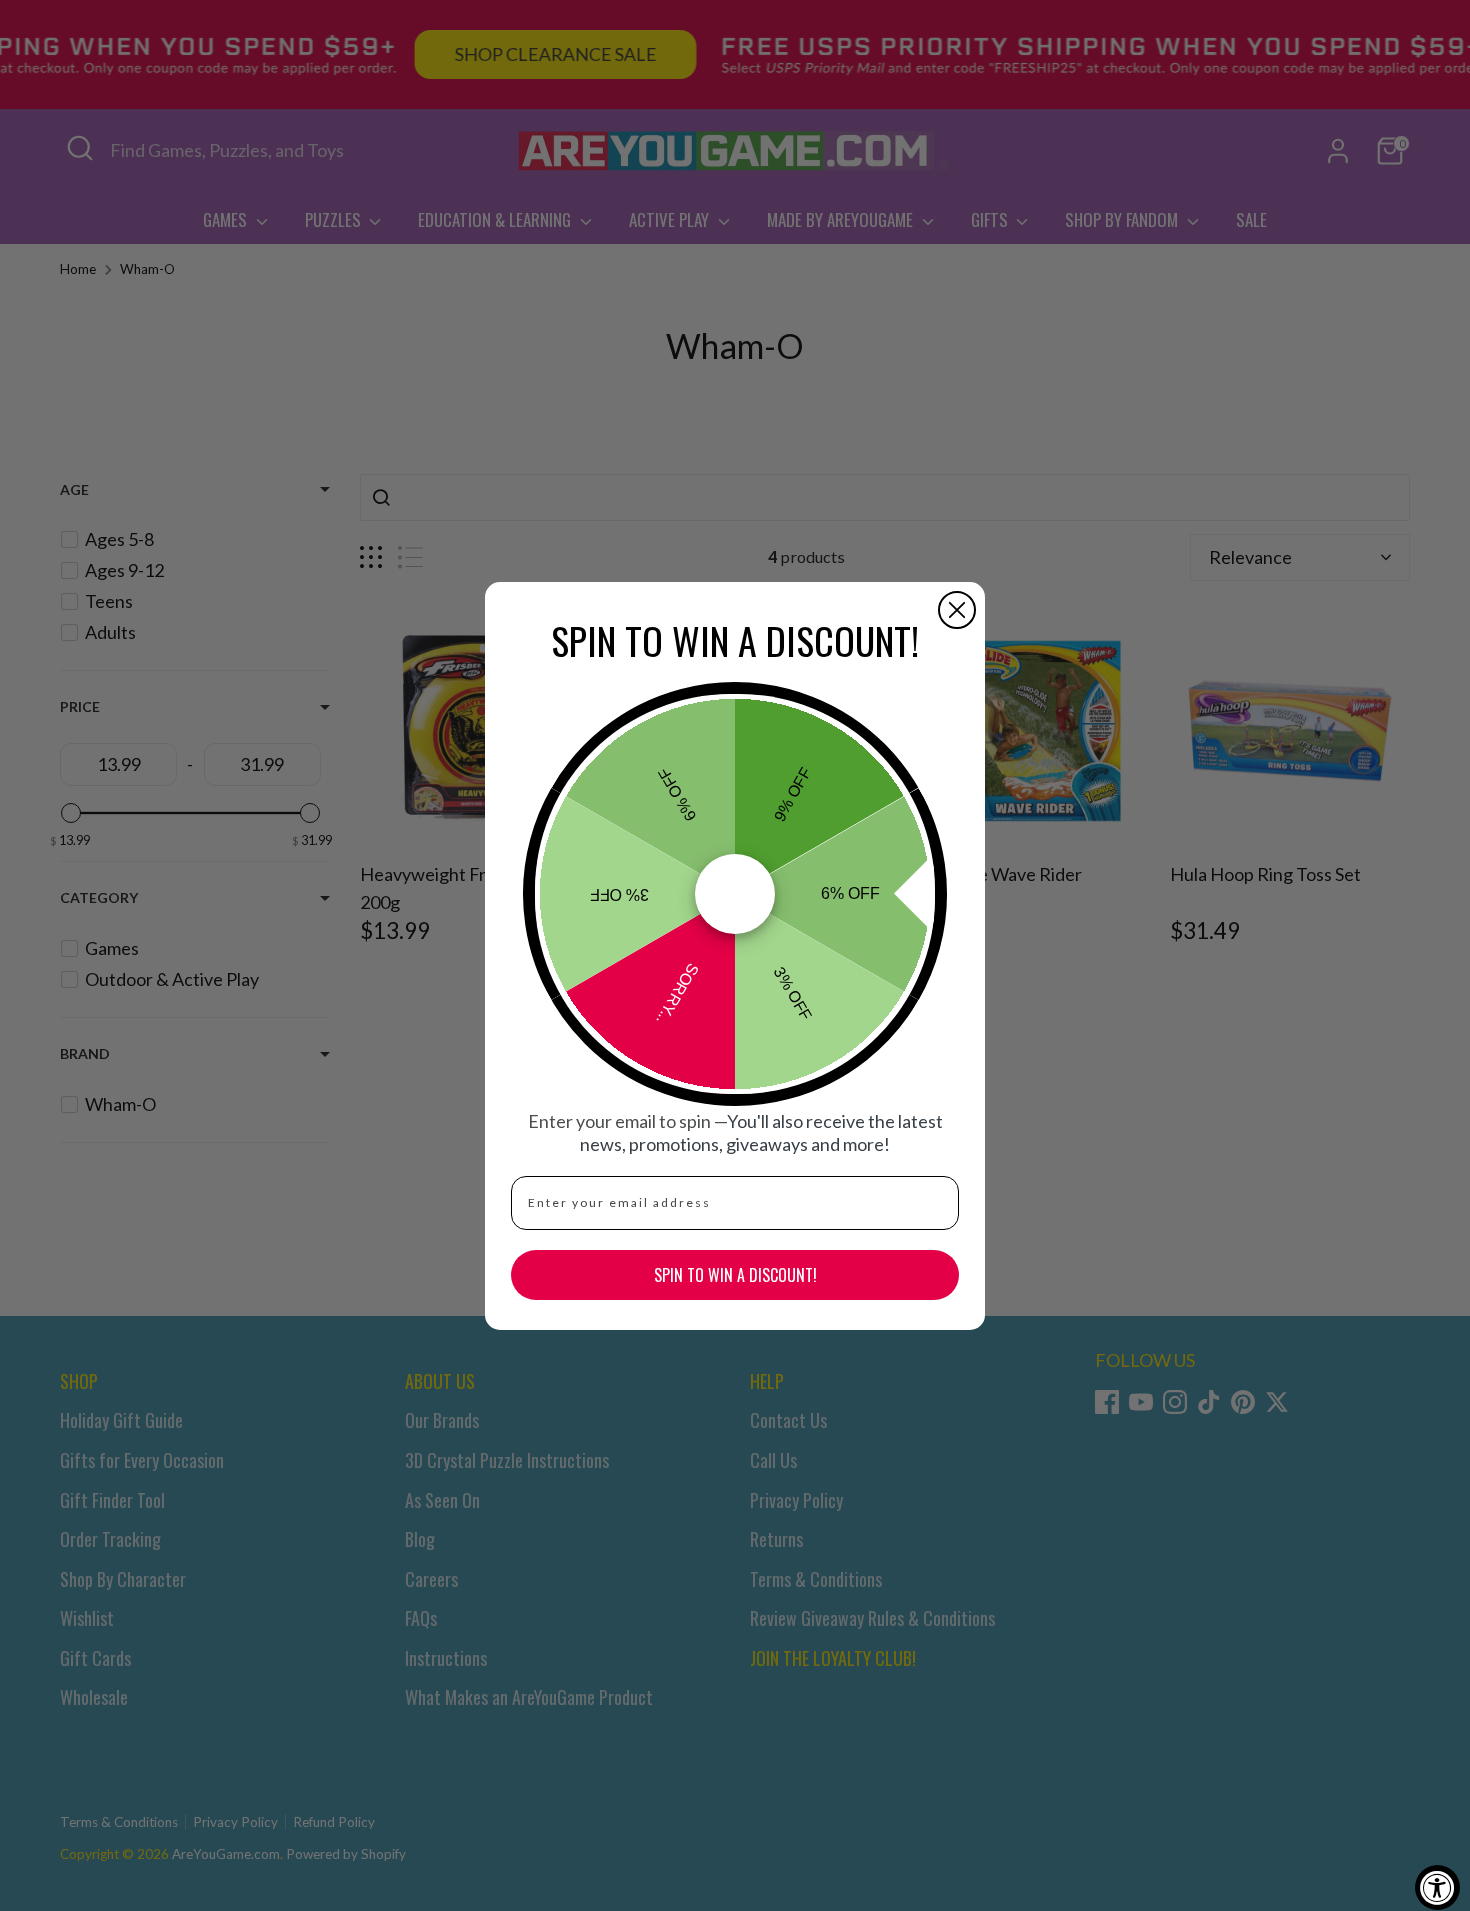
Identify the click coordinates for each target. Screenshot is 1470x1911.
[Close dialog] (957, 610)
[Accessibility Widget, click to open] (1437, 1887)
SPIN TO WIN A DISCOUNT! (735, 1275)
